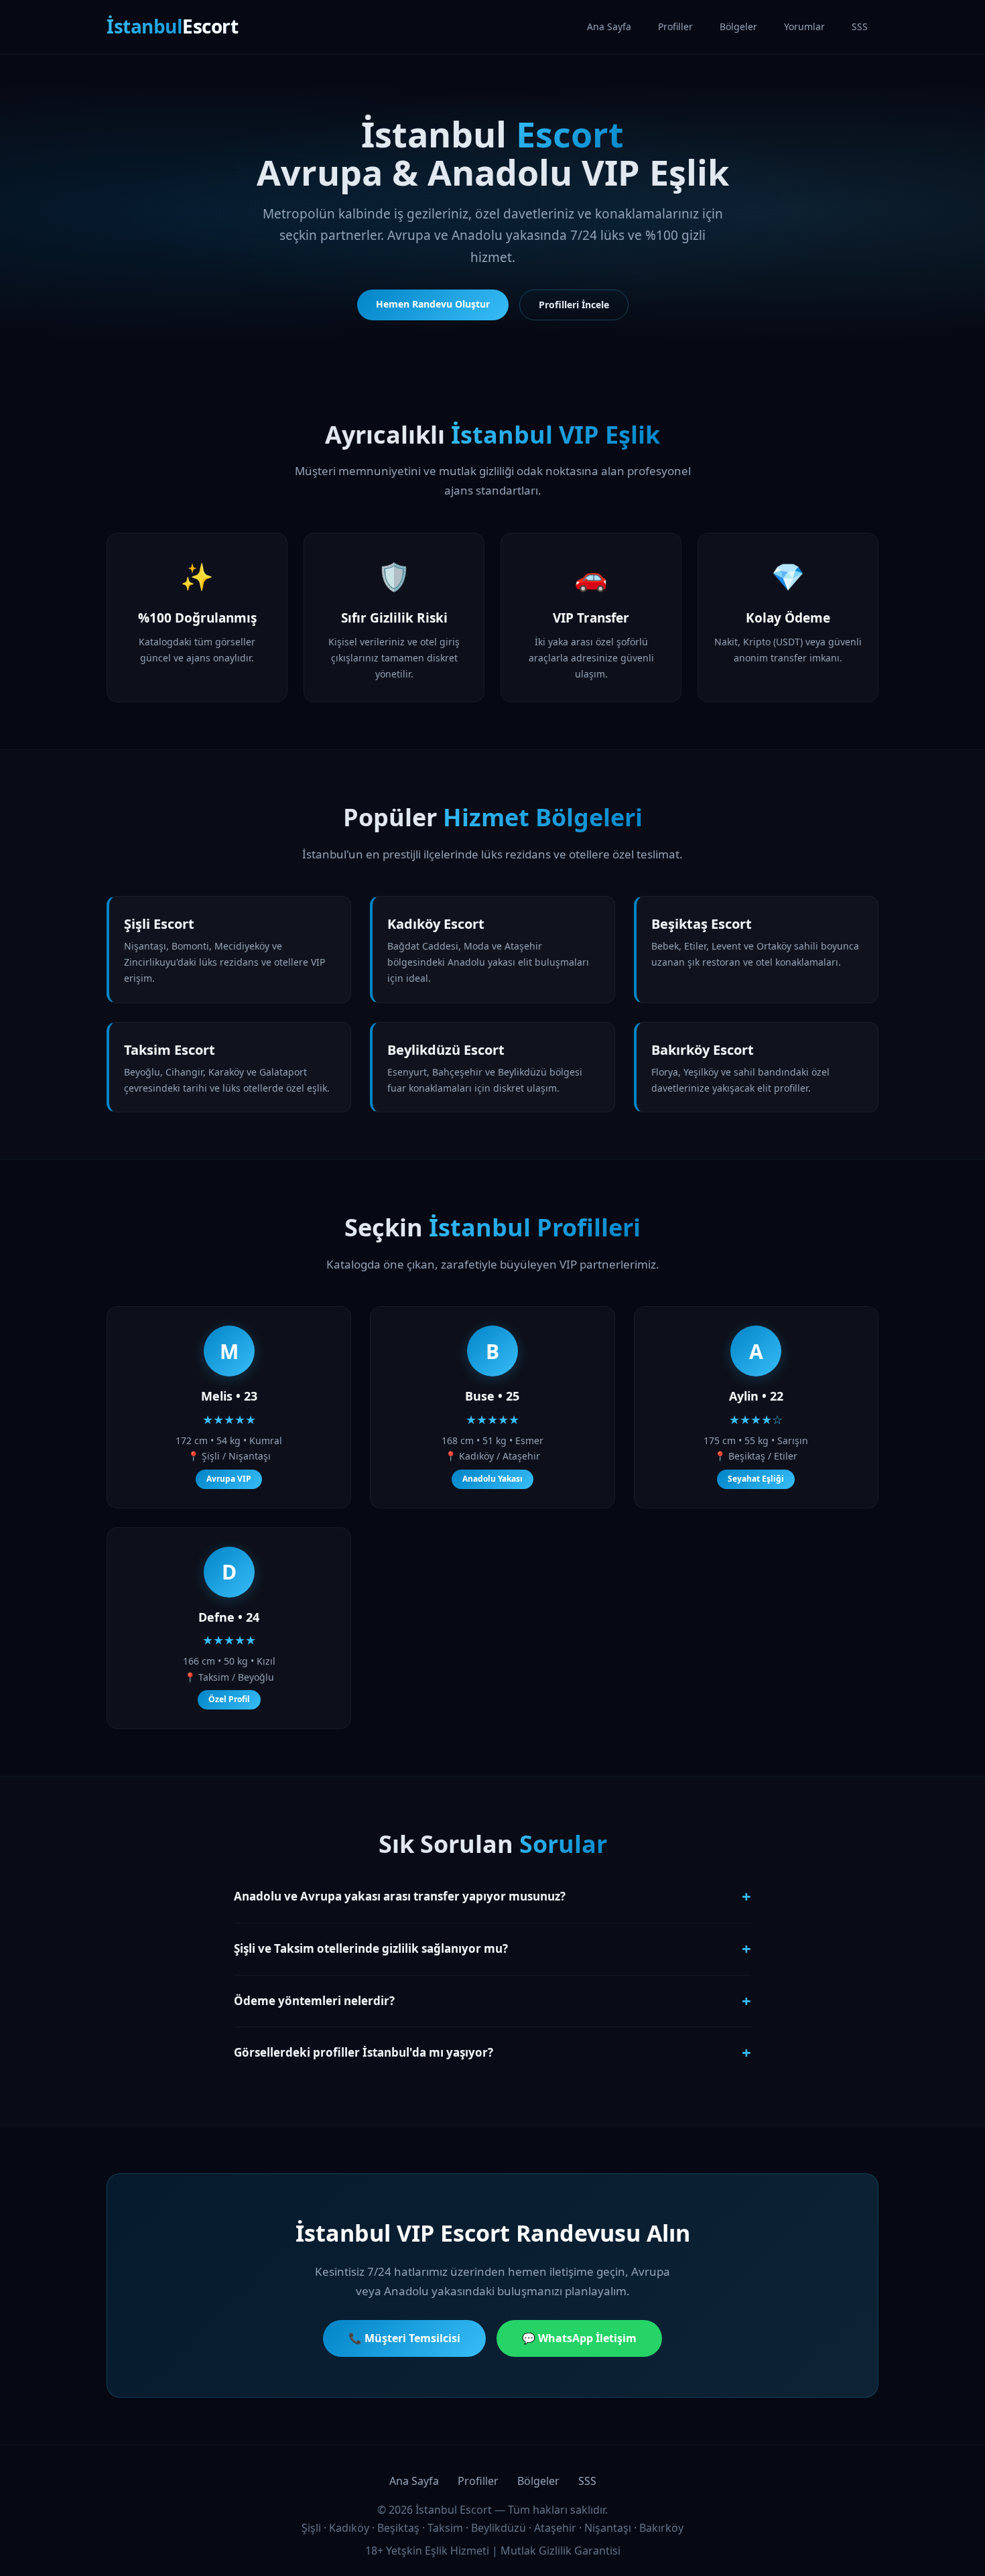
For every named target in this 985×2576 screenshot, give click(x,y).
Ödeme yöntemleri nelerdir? (492, 2001)
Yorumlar (804, 26)
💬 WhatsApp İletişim (579, 2338)
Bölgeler (738, 26)
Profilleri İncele (574, 305)
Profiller (675, 26)
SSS (860, 26)
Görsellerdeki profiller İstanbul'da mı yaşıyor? (492, 2052)
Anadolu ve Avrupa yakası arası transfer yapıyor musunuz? (492, 1896)
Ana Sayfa (609, 26)
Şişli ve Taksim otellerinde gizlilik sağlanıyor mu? (492, 1948)
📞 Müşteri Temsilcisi (404, 2338)
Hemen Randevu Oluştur (433, 304)
